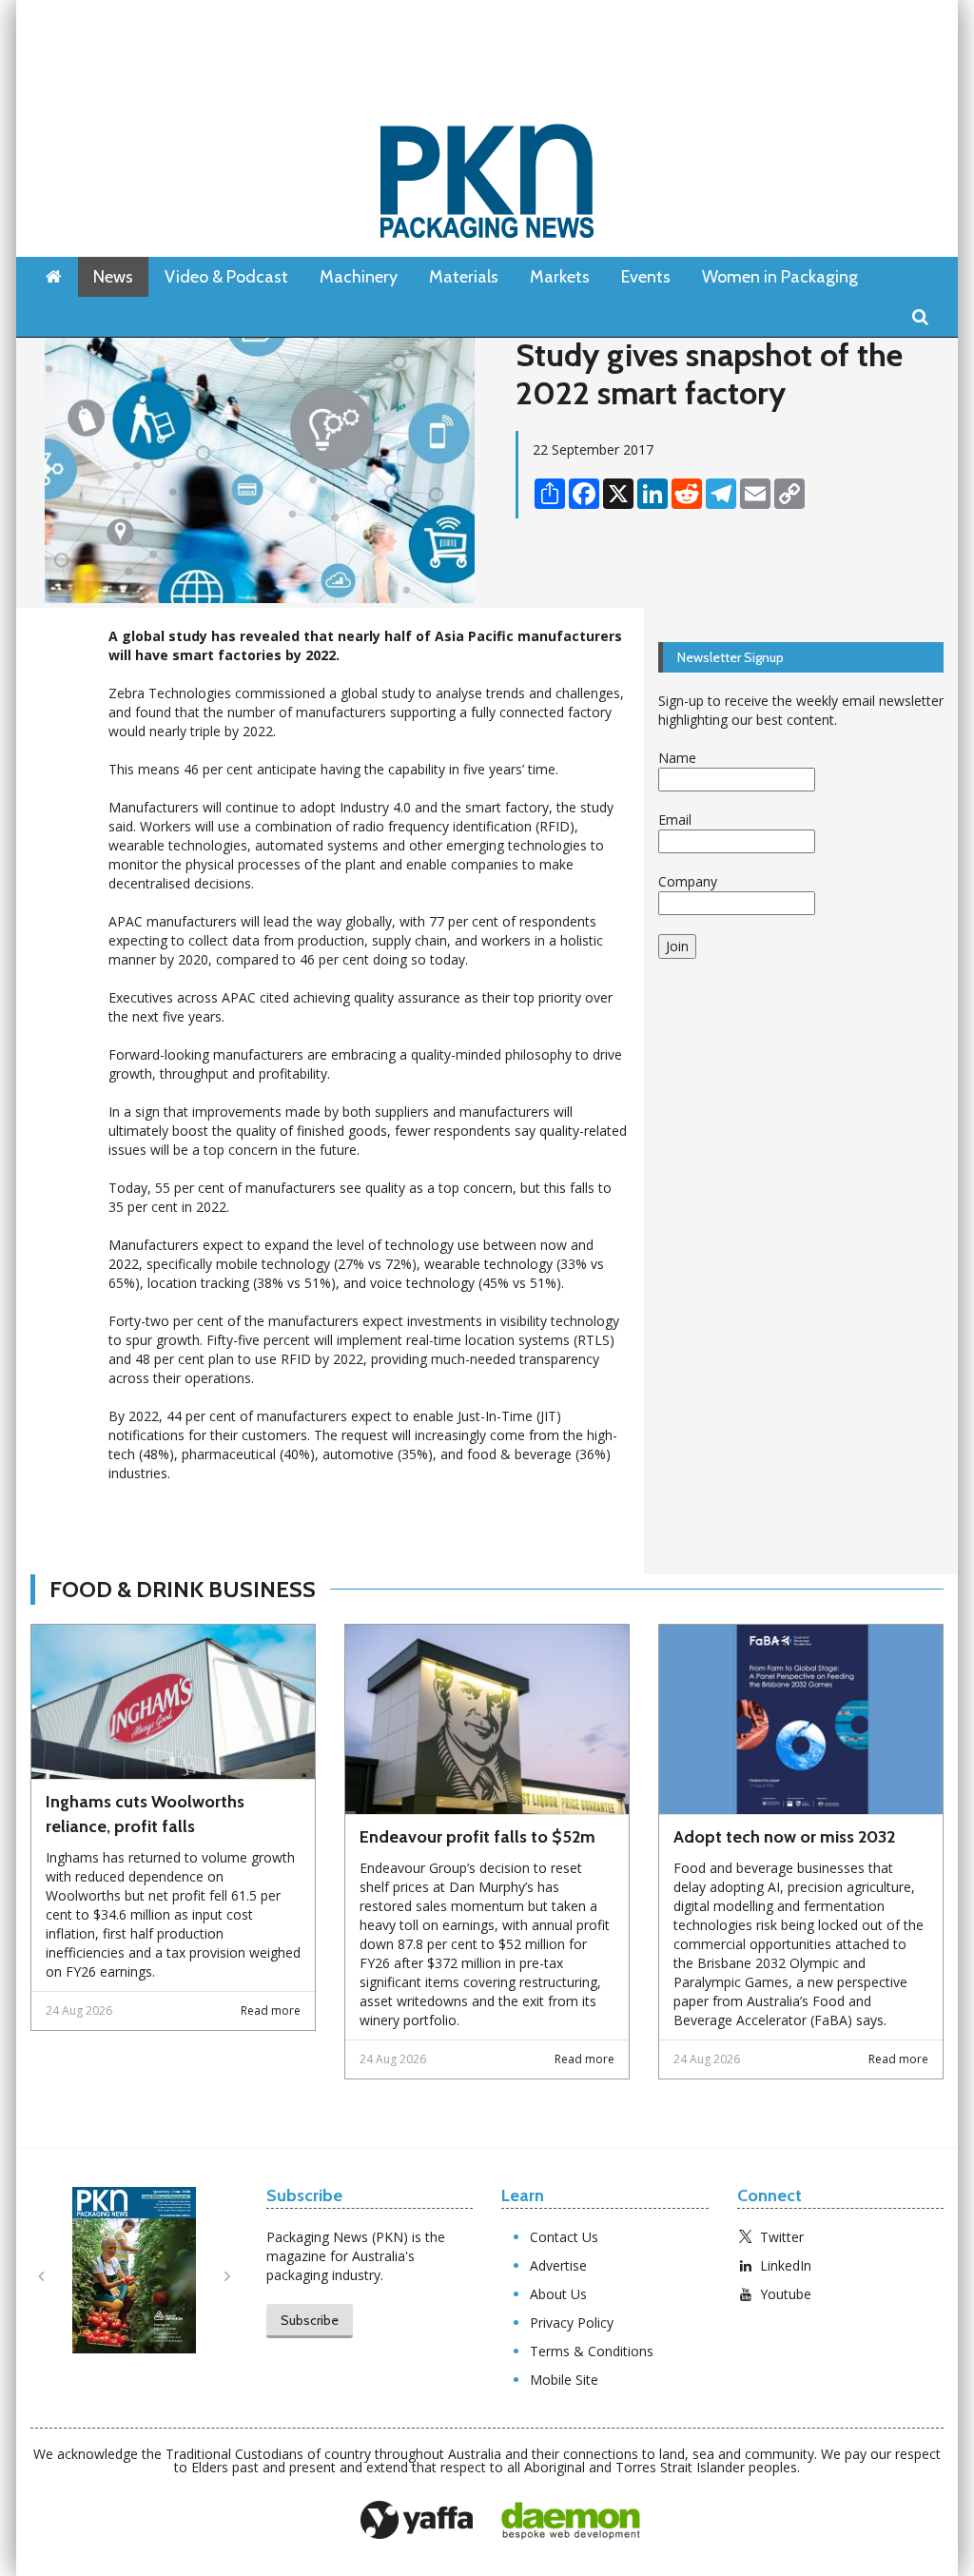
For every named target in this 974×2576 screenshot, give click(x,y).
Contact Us (564, 2237)
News (113, 277)
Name (677, 758)
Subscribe (310, 2320)
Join (677, 946)
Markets (560, 277)
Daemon (571, 2521)
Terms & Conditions (592, 2351)
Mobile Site (564, 2380)
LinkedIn (786, 2265)
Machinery (359, 277)
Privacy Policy (572, 2322)
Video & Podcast (226, 277)
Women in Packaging (780, 277)
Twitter (782, 2237)
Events (646, 277)
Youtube (786, 2294)
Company (688, 881)
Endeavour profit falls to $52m (477, 1837)
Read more (271, 2010)
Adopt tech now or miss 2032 (784, 1837)
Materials (464, 277)
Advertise (558, 2265)
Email (675, 820)
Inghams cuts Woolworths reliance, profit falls (145, 1814)
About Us (558, 2294)
